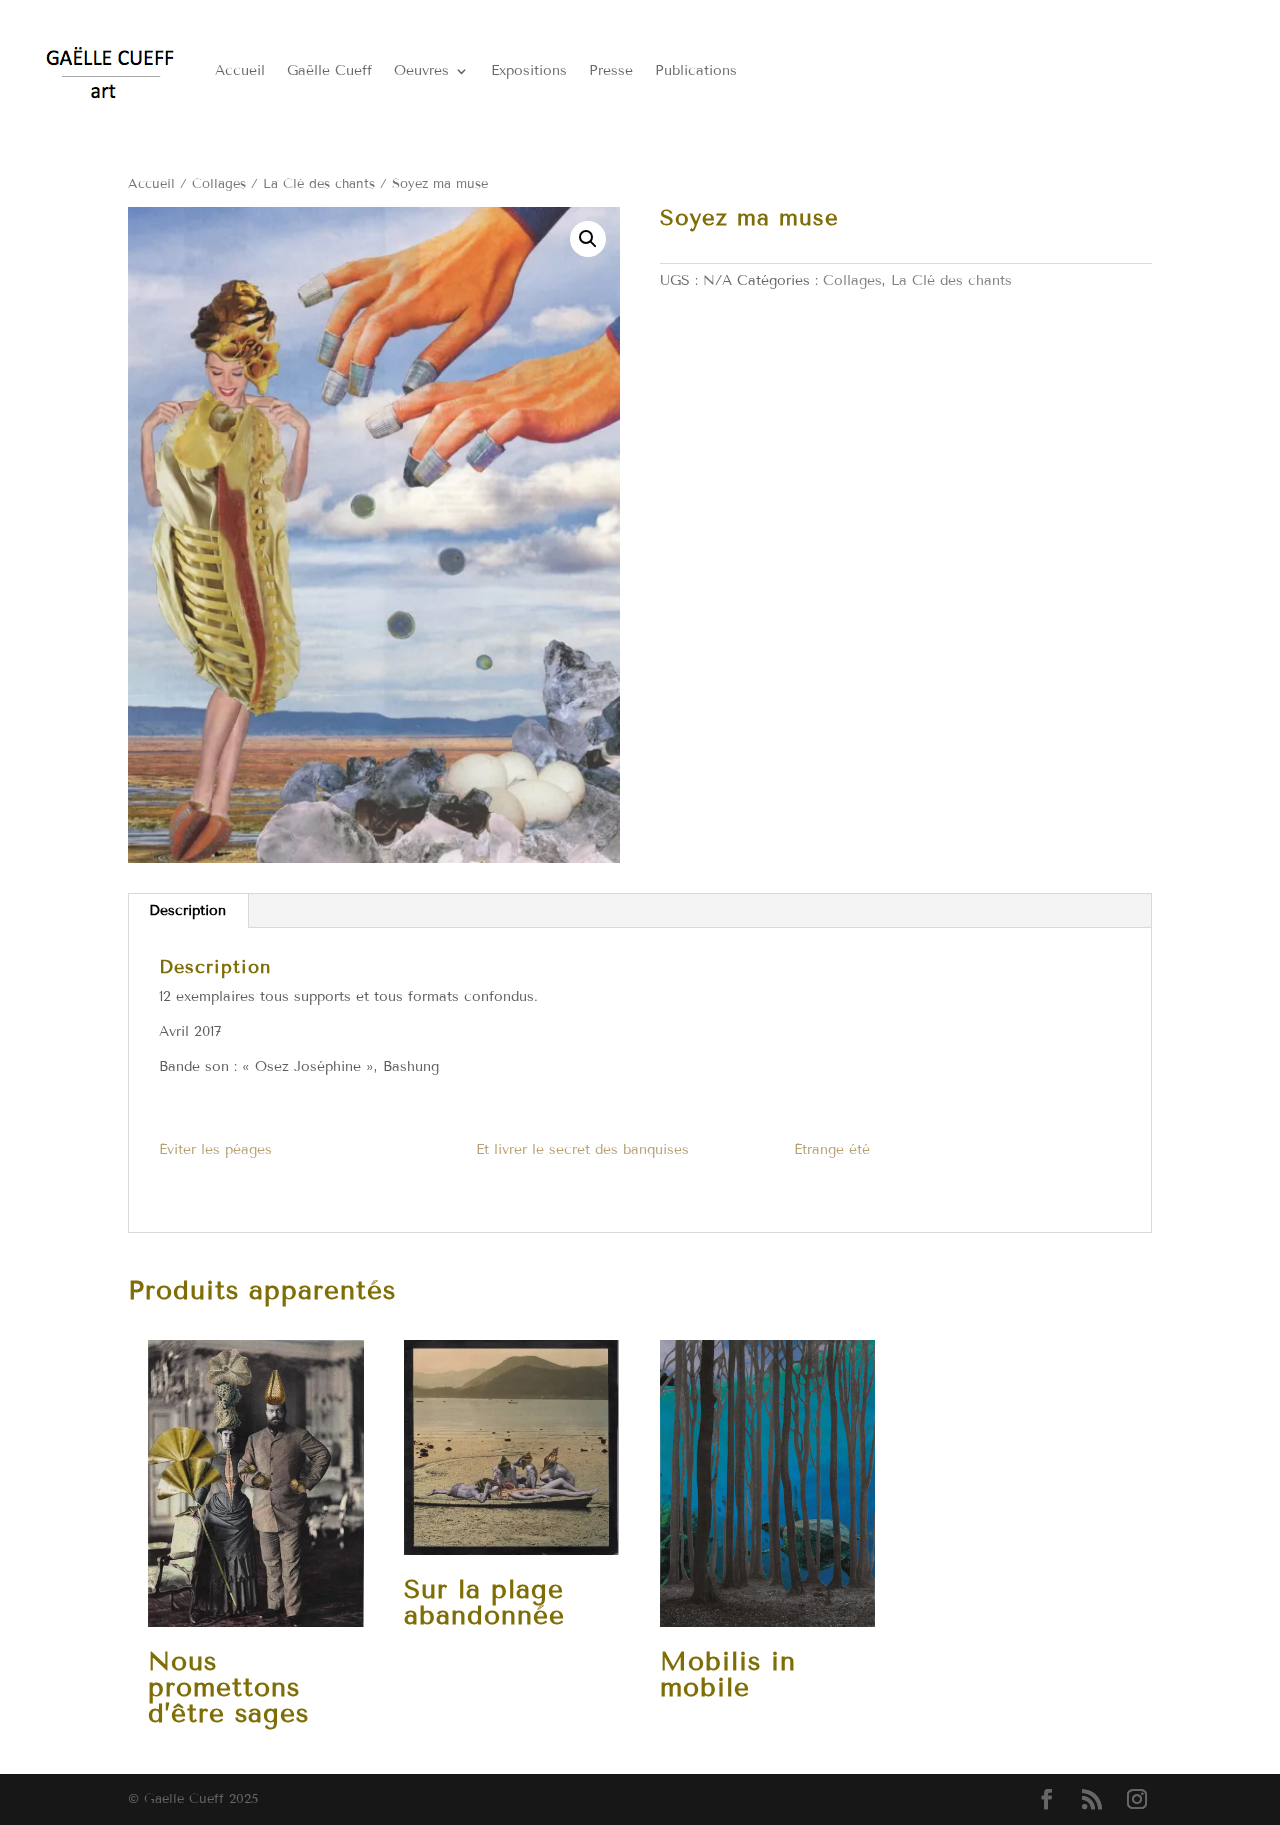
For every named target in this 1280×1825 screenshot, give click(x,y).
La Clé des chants (319, 184)
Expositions (529, 70)
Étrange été (832, 1149)
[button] (588, 239)
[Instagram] (1137, 1800)
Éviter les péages (215, 1149)
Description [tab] (187, 910)
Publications (696, 70)
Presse (611, 70)
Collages (219, 184)
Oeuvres (421, 70)
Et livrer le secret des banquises (582, 1149)
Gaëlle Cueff (329, 70)
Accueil (240, 70)
